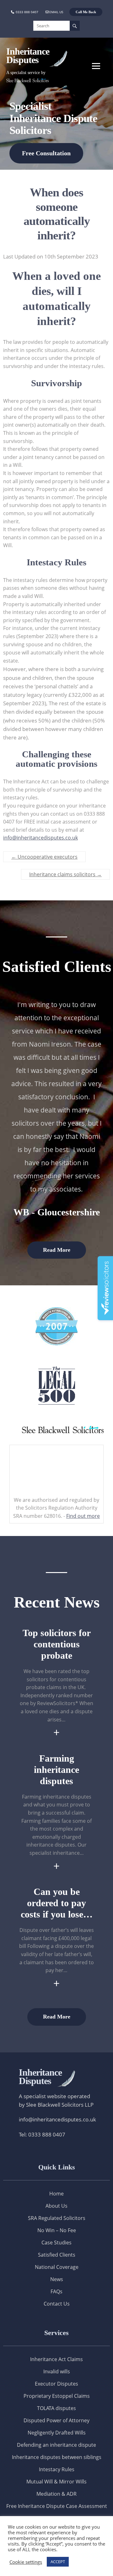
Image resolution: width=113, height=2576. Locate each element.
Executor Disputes (56, 2384)
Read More (57, 1250)
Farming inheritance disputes (56, 1770)
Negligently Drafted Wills (57, 2433)
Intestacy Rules (57, 2469)
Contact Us (57, 2304)
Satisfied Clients (57, 2255)
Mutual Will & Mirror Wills (56, 2482)
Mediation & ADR (56, 2494)
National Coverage (57, 2267)
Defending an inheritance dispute (56, 2445)
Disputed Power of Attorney (56, 2420)
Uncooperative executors (44, 857)
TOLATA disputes (56, 2408)
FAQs (56, 2291)
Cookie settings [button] (26, 2562)
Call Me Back (86, 12)
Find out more (83, 1516)
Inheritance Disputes (28, 56)
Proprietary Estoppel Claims (57, 2396)
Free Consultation (46, 153)
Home (56, 2194)
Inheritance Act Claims (56, 2359)
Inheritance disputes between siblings (57, 2457)
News (57, 2279)
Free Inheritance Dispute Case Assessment (57, 2506)
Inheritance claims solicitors (65, 874)
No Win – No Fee (57, 2230)
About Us (56, 2206)
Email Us (56, 12)
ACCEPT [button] (58, 2562)
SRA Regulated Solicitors (57, 2218)
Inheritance (40, 2077)
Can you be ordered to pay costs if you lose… (57, 1903)
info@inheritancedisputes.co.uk (40, 838)
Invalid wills (57, 2371)
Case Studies (56, 2243)
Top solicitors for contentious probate (57, 1644)
